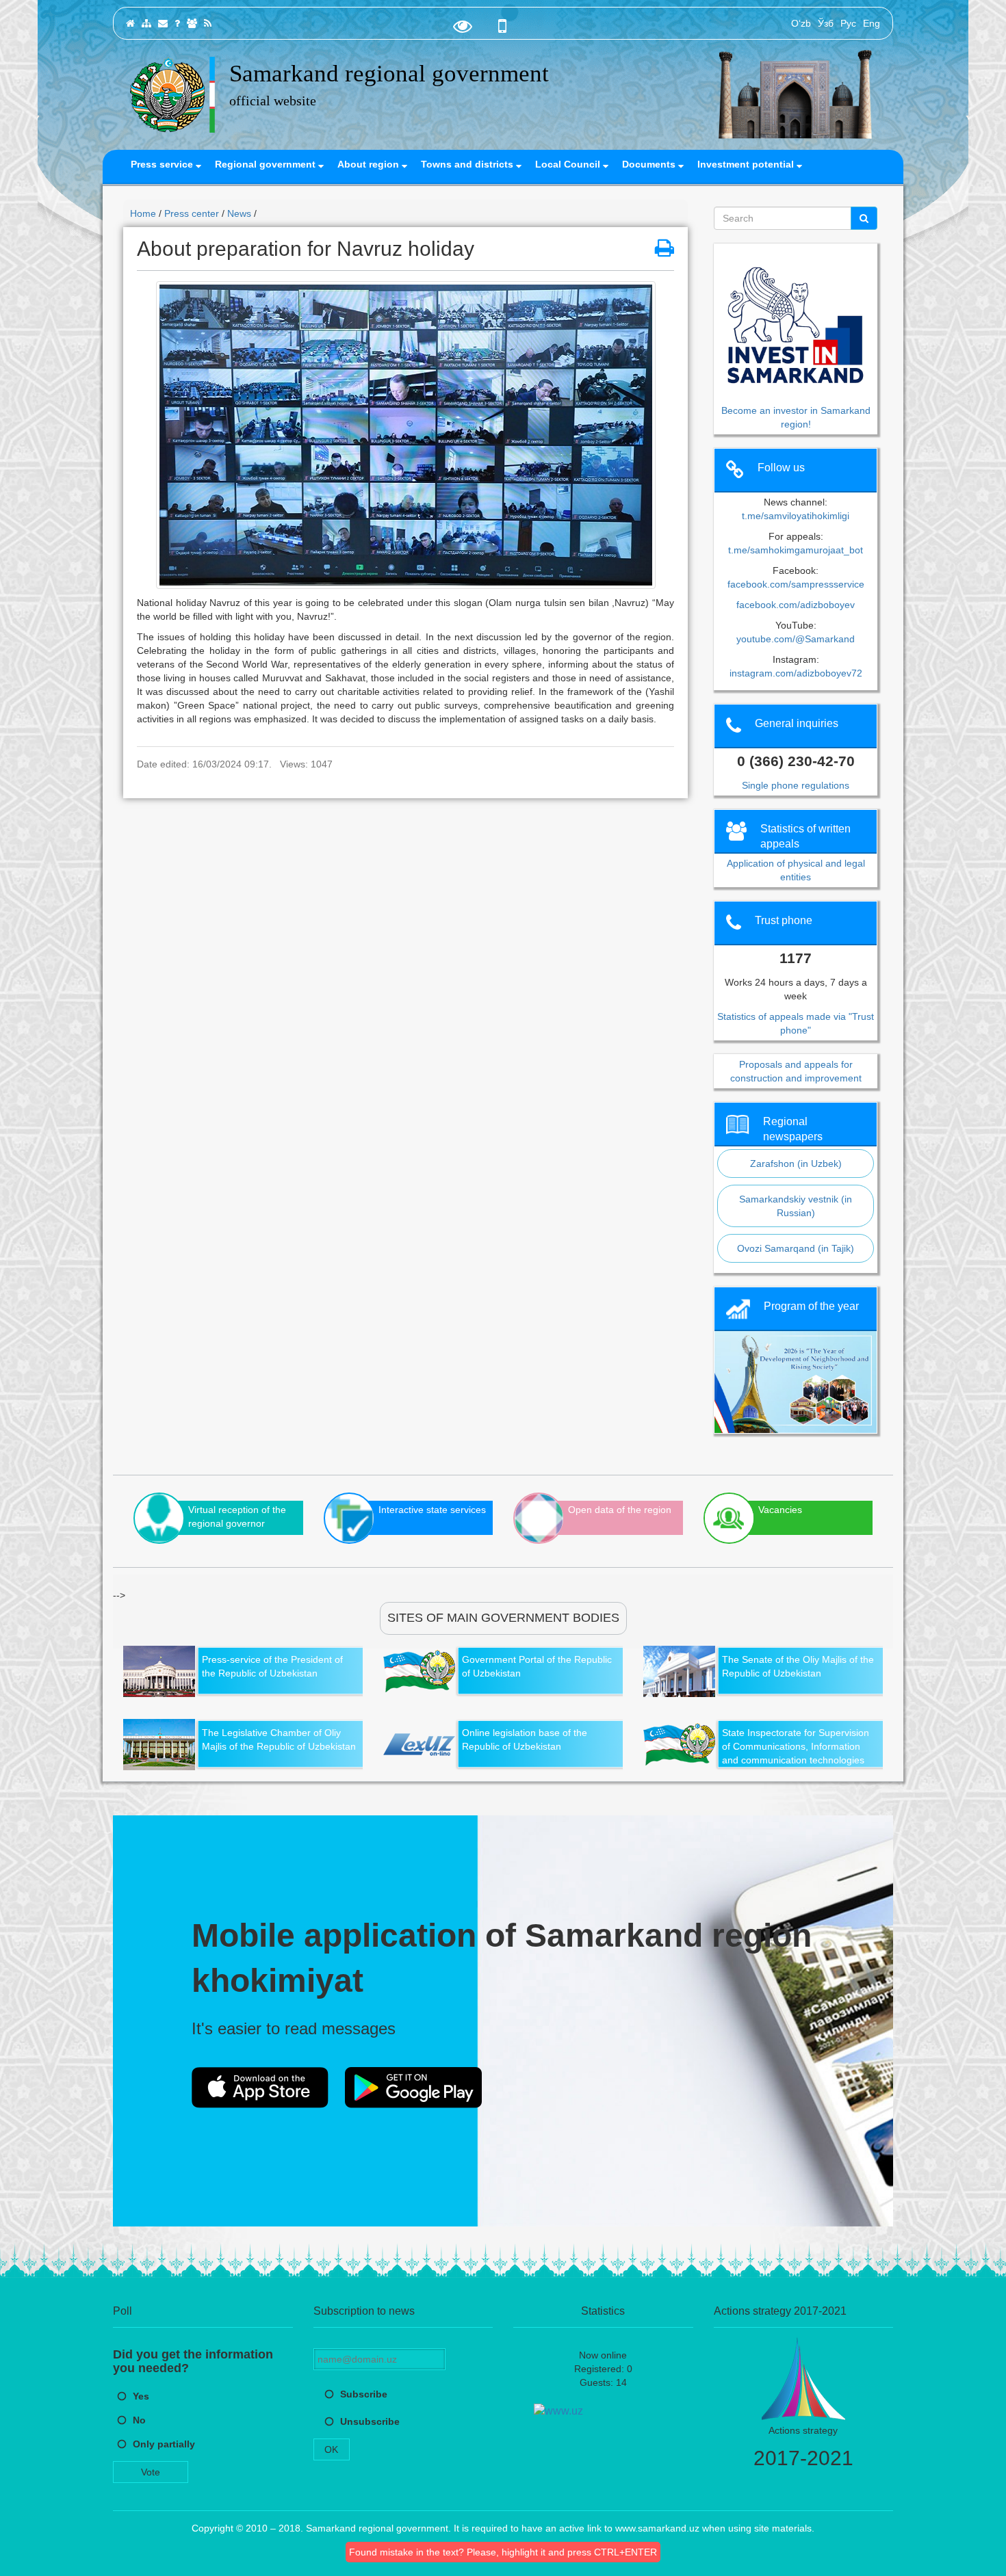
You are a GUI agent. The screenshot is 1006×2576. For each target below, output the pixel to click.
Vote (151, 2472)
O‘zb (801, 23)
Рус (848, 23)
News (239, 213)
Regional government (267, 164)
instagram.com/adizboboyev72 (796, 673)
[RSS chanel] (208, 23)
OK (331, 2449)
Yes (141, 2396)
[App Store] (260, 2088)
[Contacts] (163, 23)
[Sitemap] (146, 23)
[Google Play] (413, 2088)
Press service (163, 164)
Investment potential (747, 164)
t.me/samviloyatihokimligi (796, 516)
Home (143, 213)
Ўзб (826, 23)
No (139, 2420)
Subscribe (364, 2394)
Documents (650, 164)
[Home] (130, 23)
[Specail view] (463, 29)
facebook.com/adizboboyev (796, 605)
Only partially (164, 2444)
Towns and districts (468, 164)
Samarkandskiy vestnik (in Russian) (796, 1206)
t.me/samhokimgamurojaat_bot (796, 550)
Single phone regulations (796, 785)
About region (370, 164)
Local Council (569, 164)
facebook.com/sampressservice (796, 584)
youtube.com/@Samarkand (796, 639)
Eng (872, 23)
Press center (192, 213)
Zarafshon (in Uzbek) (796, 1164)
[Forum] (192, 23)
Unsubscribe (370, 2421)
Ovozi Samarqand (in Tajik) (796, 1248)
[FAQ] (177, 23)
